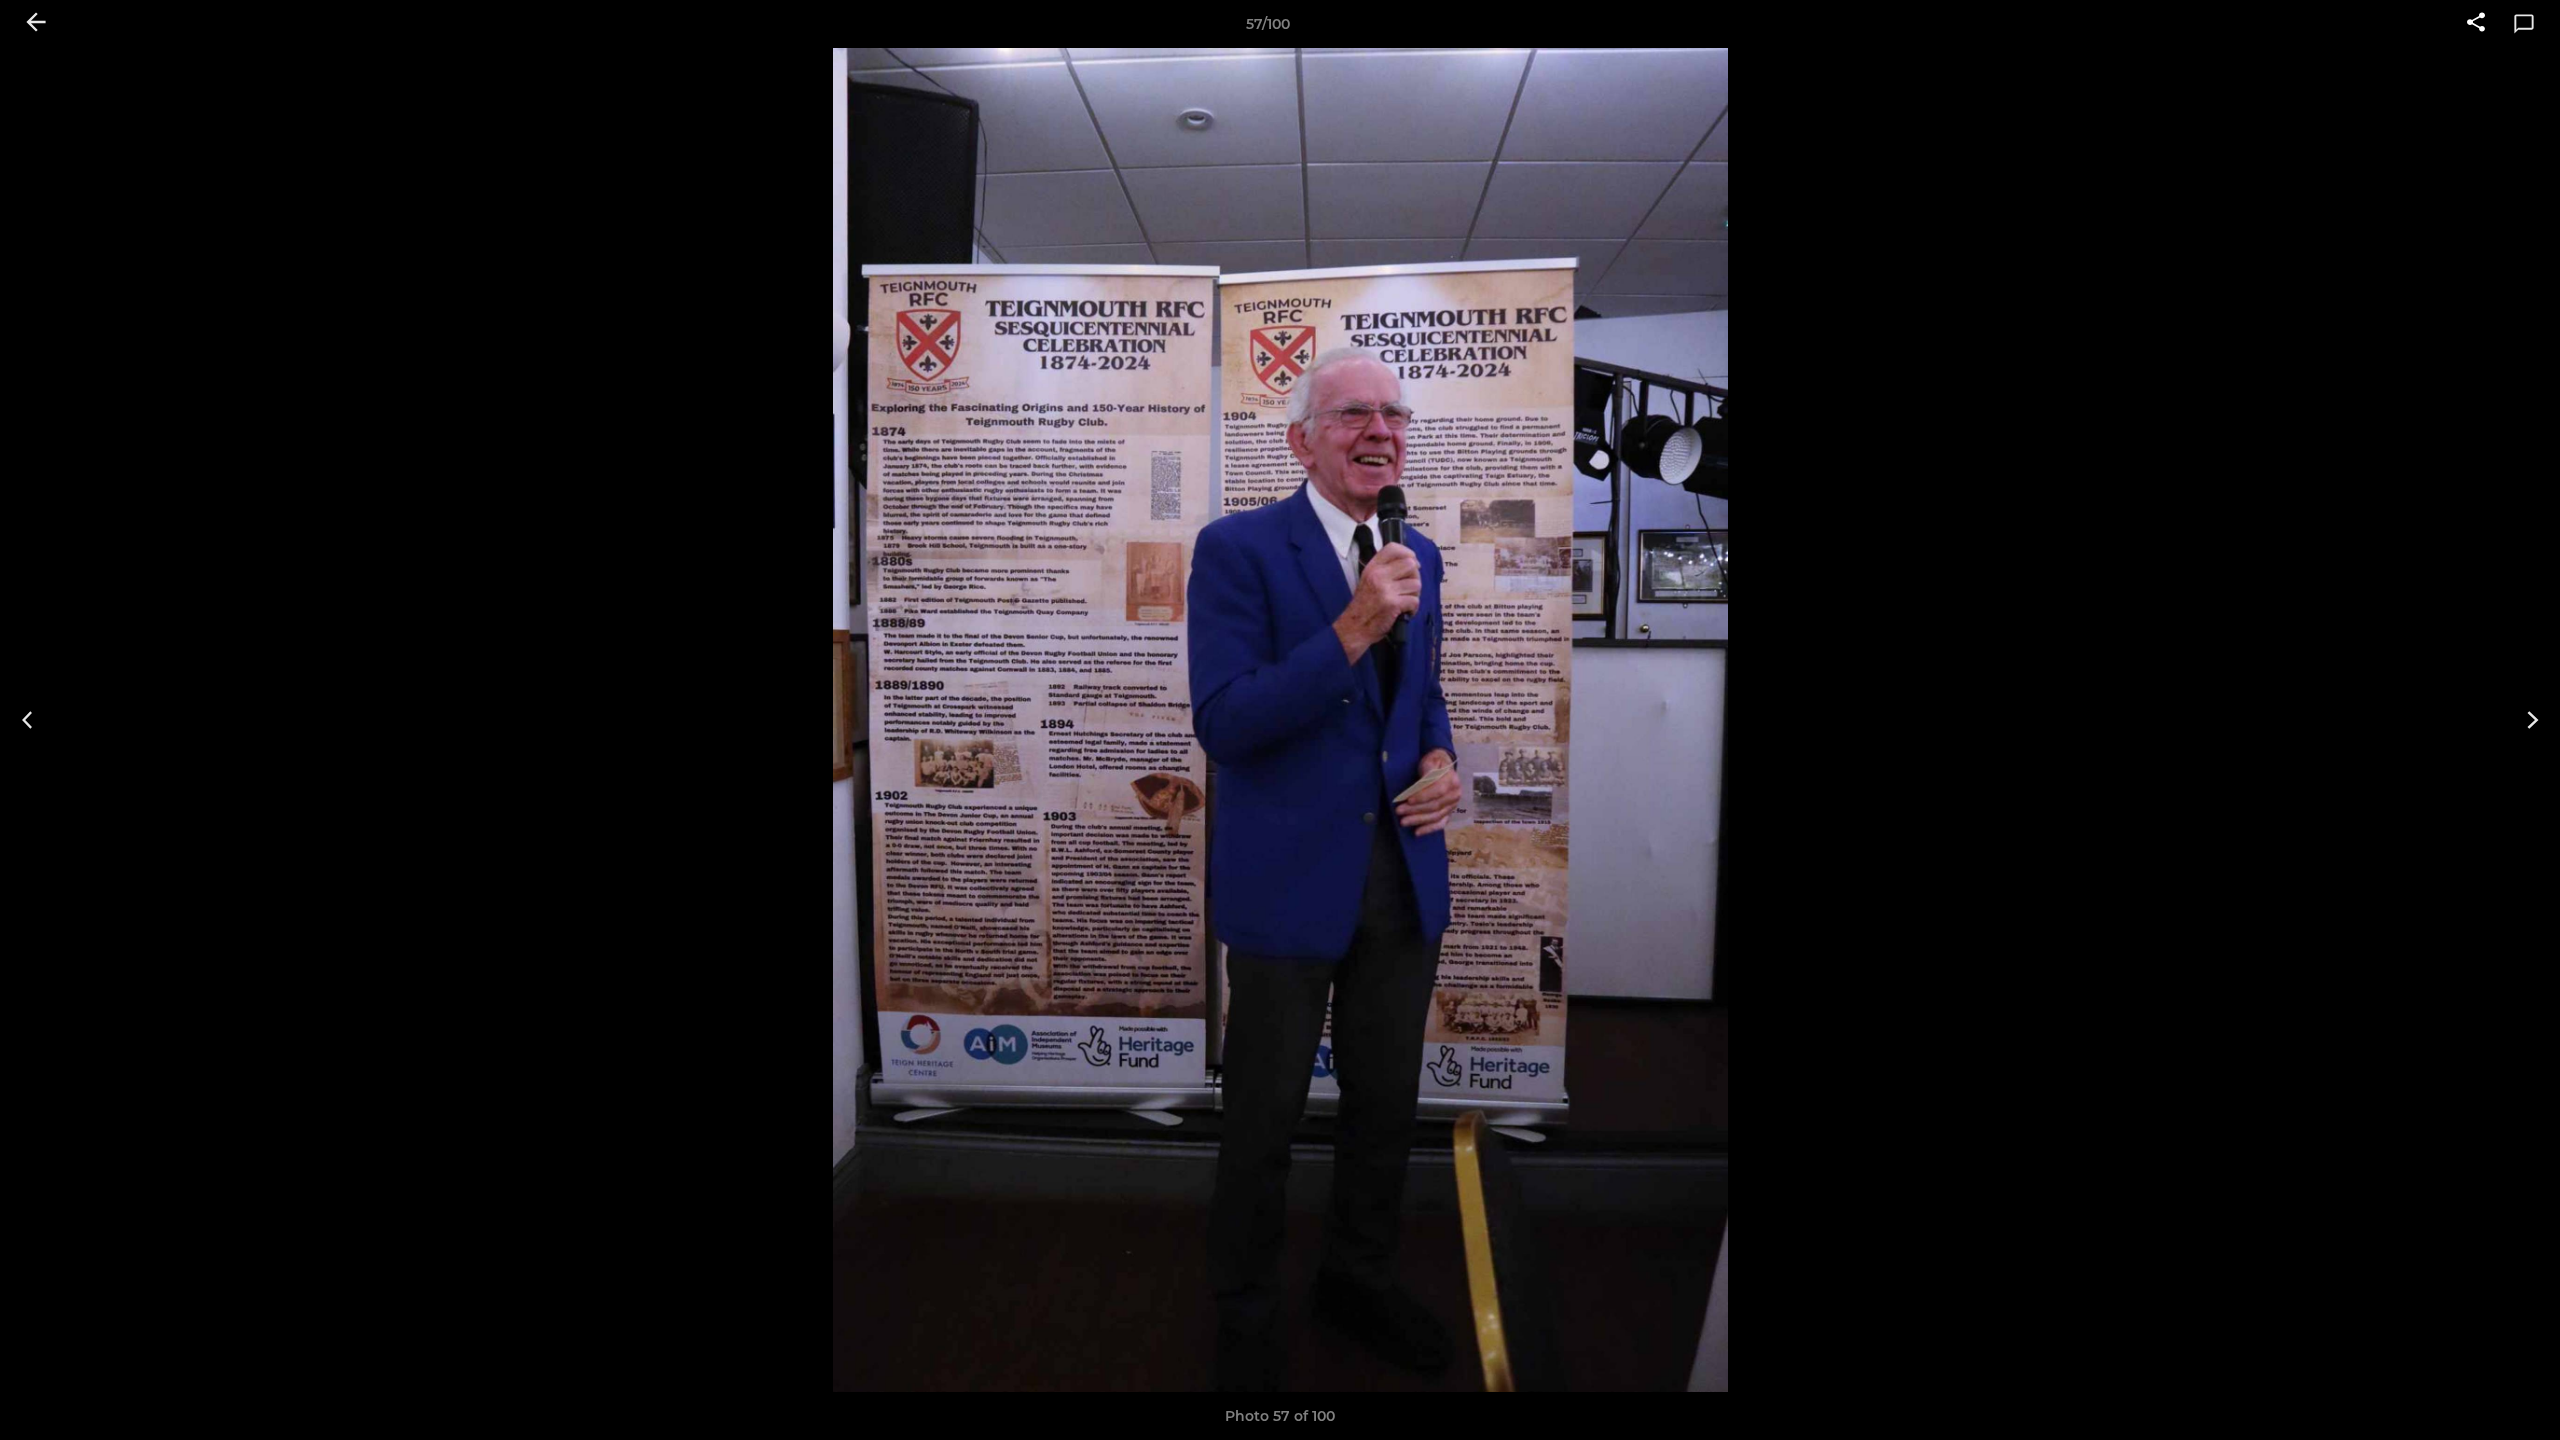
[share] (2476, 24)
